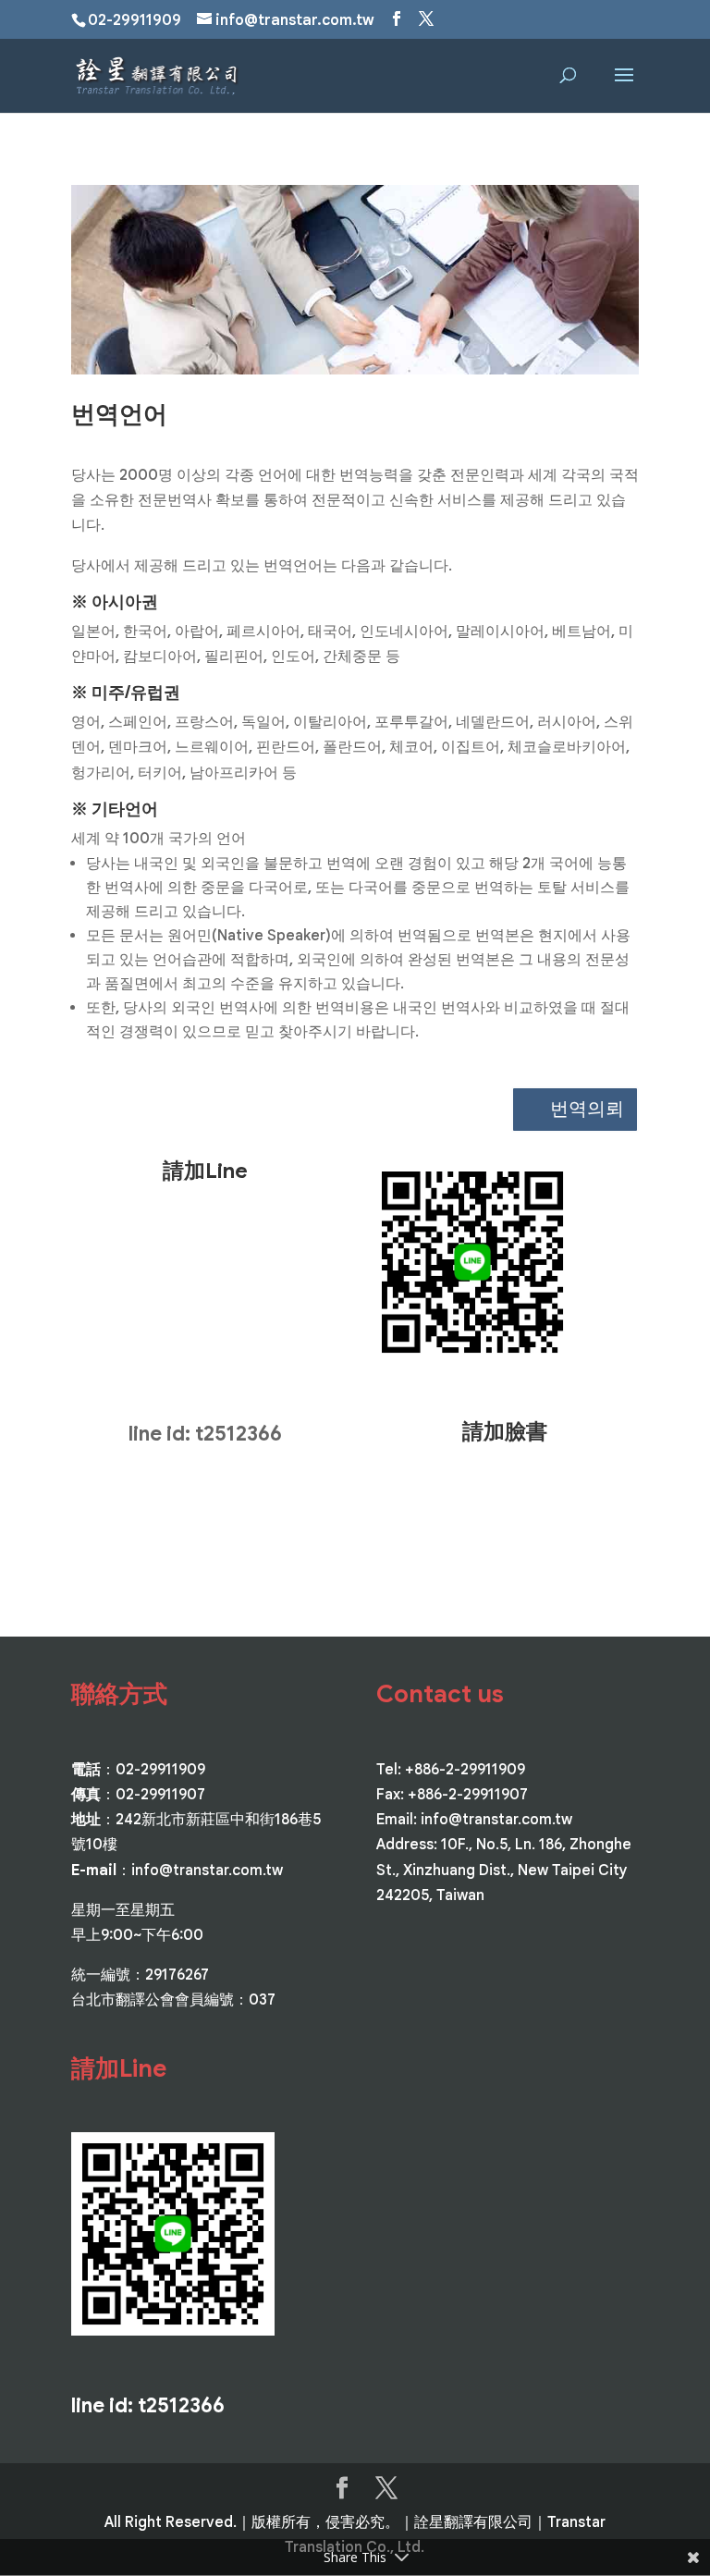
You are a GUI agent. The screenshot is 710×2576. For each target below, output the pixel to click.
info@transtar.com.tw (207, 1871)
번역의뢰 (587, 1109)
